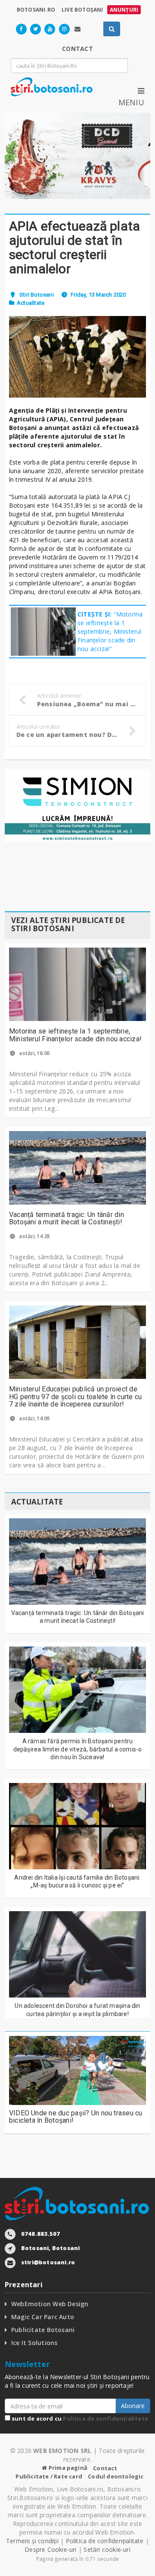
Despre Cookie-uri (51, 2549)
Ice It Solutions (34, 2343)
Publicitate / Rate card (49, 2476)
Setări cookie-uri (107, 2549)
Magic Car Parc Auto (43, 2317)
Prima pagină (67, 2468)
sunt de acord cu (79, 2418)
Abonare (133, 2406)
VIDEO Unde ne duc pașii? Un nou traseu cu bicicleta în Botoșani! (76, 2117)
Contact (105, 2468)
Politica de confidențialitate (105, 2418)
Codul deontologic (116, 2476)
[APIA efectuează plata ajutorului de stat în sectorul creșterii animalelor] (77, 357)
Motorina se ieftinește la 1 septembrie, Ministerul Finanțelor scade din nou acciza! (75, 1035)
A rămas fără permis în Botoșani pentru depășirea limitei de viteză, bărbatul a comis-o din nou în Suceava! (78, 1749)
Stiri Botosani (37, 295)
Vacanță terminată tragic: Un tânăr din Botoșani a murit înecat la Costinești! (67, 1218)
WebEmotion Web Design (50, 2304)
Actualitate (31, 303)
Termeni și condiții (32, 2541)
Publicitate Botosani (43, 2330)
